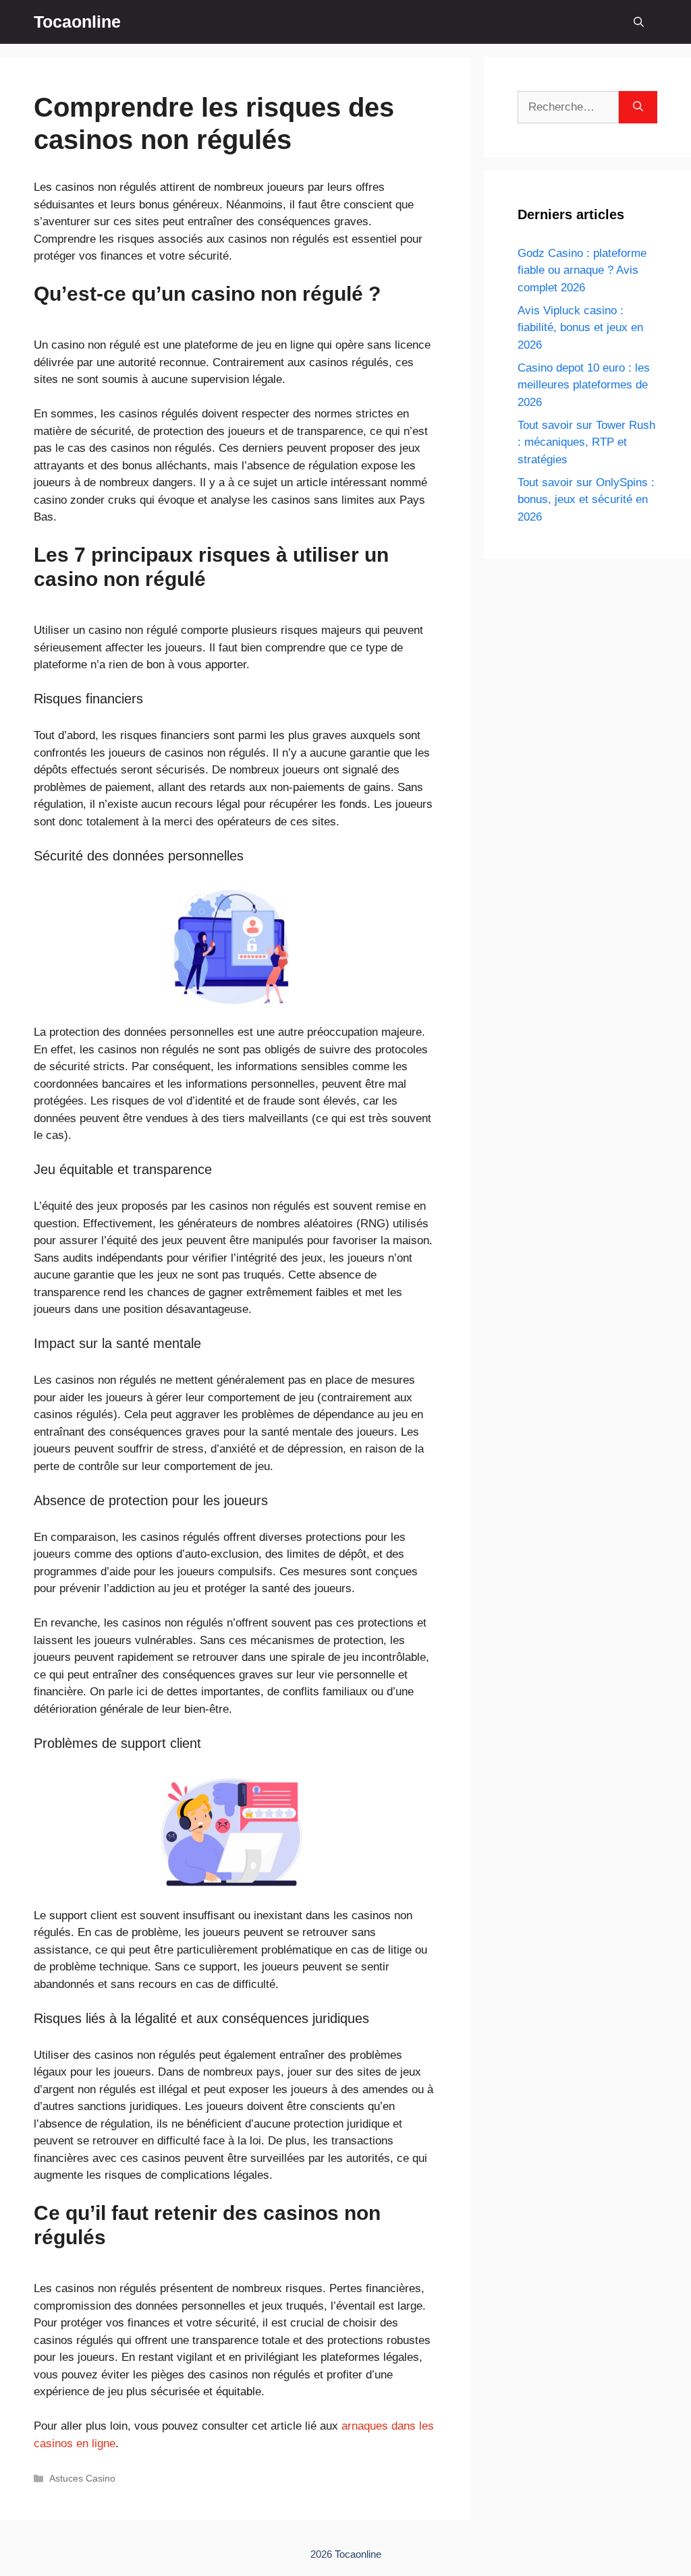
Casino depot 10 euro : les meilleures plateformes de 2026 (584, 385)
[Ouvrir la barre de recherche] (639, 22)
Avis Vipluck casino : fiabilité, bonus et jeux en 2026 (580, 328)
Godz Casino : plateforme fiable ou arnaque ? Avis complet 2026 (582, 270)
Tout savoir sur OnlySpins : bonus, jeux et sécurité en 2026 (586, 500)
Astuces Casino (82, 2478)
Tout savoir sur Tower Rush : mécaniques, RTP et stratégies (586, 442)
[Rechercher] (638, 107)
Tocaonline (77, 22)
